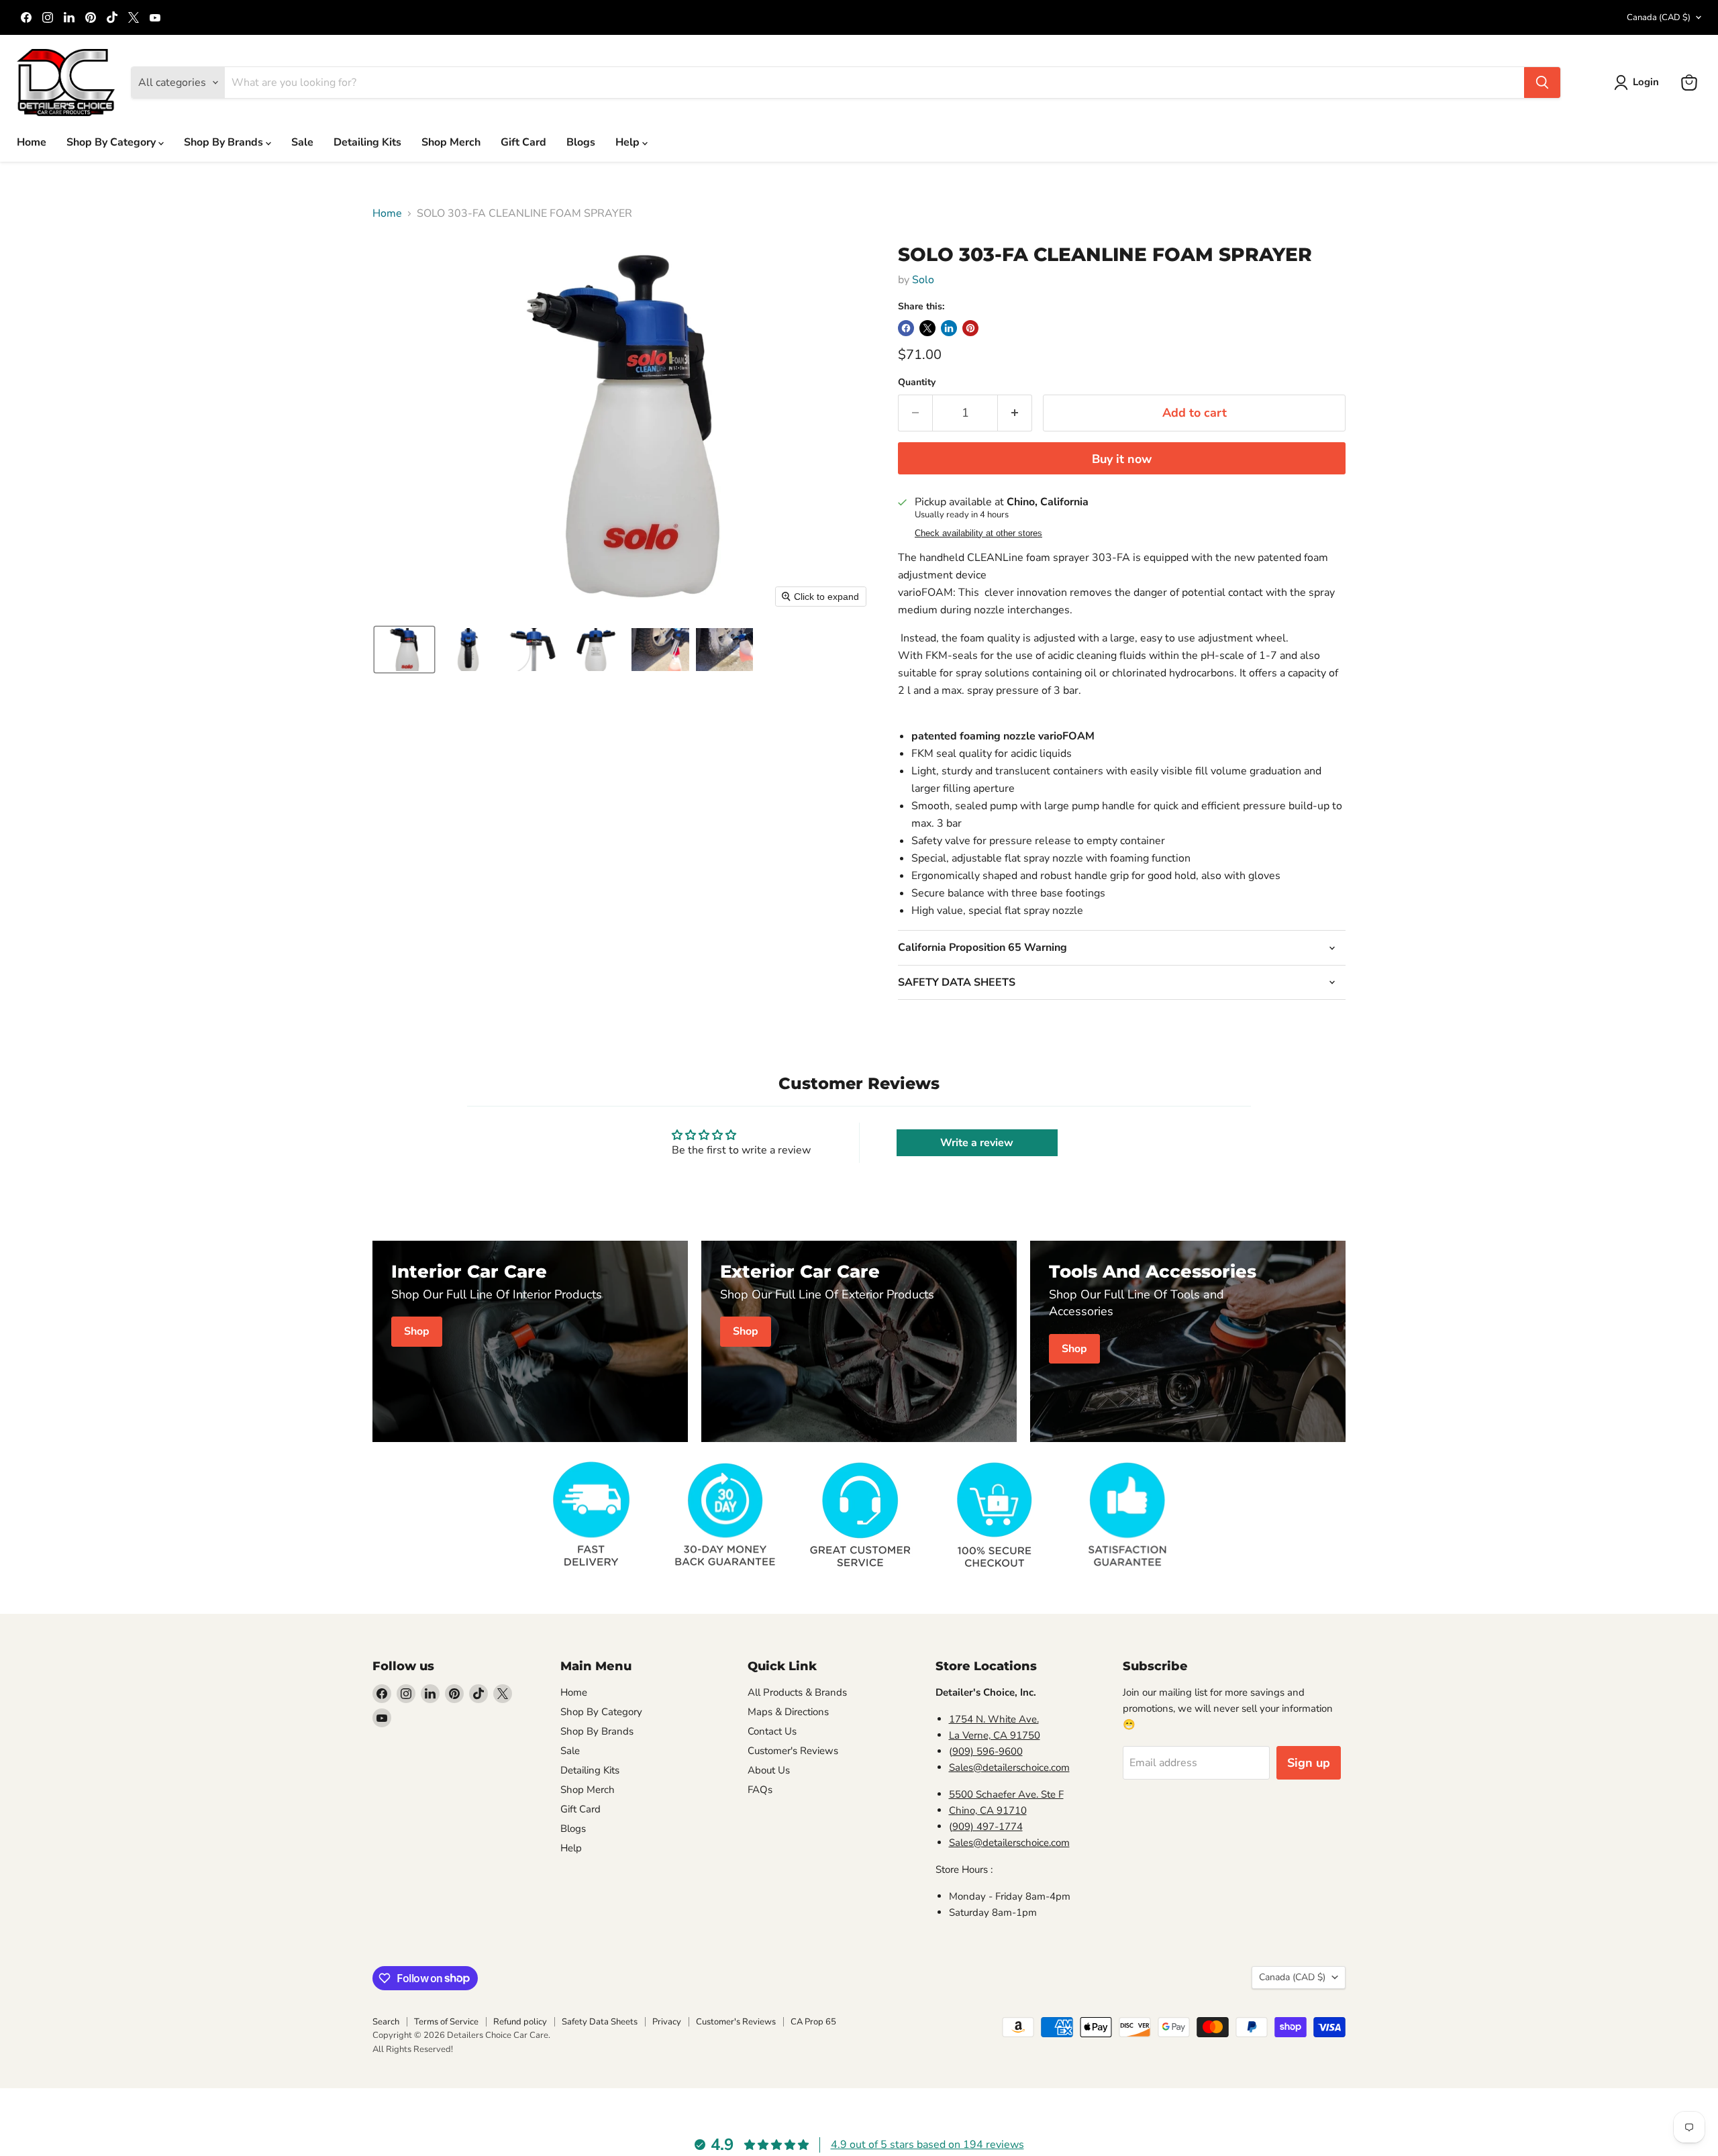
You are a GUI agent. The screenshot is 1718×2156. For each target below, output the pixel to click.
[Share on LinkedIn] (949, 328)
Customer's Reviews (793, 1751)
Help (629, 142)
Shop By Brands (225, 142)
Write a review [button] (977, 1143)
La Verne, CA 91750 (995, 1735)
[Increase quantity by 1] (1015, 413)
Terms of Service (446, 2022)
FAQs (760, 1790)
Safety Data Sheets (600, 2022)
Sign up (1309, 1763)
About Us (769, 1770)
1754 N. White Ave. (994, 1719)
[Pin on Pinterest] (970, 328)
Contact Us (772, 1731)
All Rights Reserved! (413, 2049)
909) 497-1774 (988, 1827)
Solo (923, 280)
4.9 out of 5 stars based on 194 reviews (927, 2145)
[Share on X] (927, 328)
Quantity (917, 382)
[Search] (1542, 83)
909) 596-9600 (988, 1751)
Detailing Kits (367, 142)
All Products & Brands (797, 1692)
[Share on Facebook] (906, 328)
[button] (1639, 83)
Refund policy (520, 2022)
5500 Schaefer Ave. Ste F (1006, 1794)
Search (386, 2022)
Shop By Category (112, 142)
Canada (1659, 17)
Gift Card (523, 142)
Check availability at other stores (978, 533)
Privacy (667, 2022)
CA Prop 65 (813, 2022)
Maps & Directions (788, 1712)
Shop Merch (451, 142)
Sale (302, 142)
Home (32, 142)
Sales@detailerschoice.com (1009, 1767)
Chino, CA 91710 (988, 1810)
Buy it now (1122, 459)
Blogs (581, 142)
